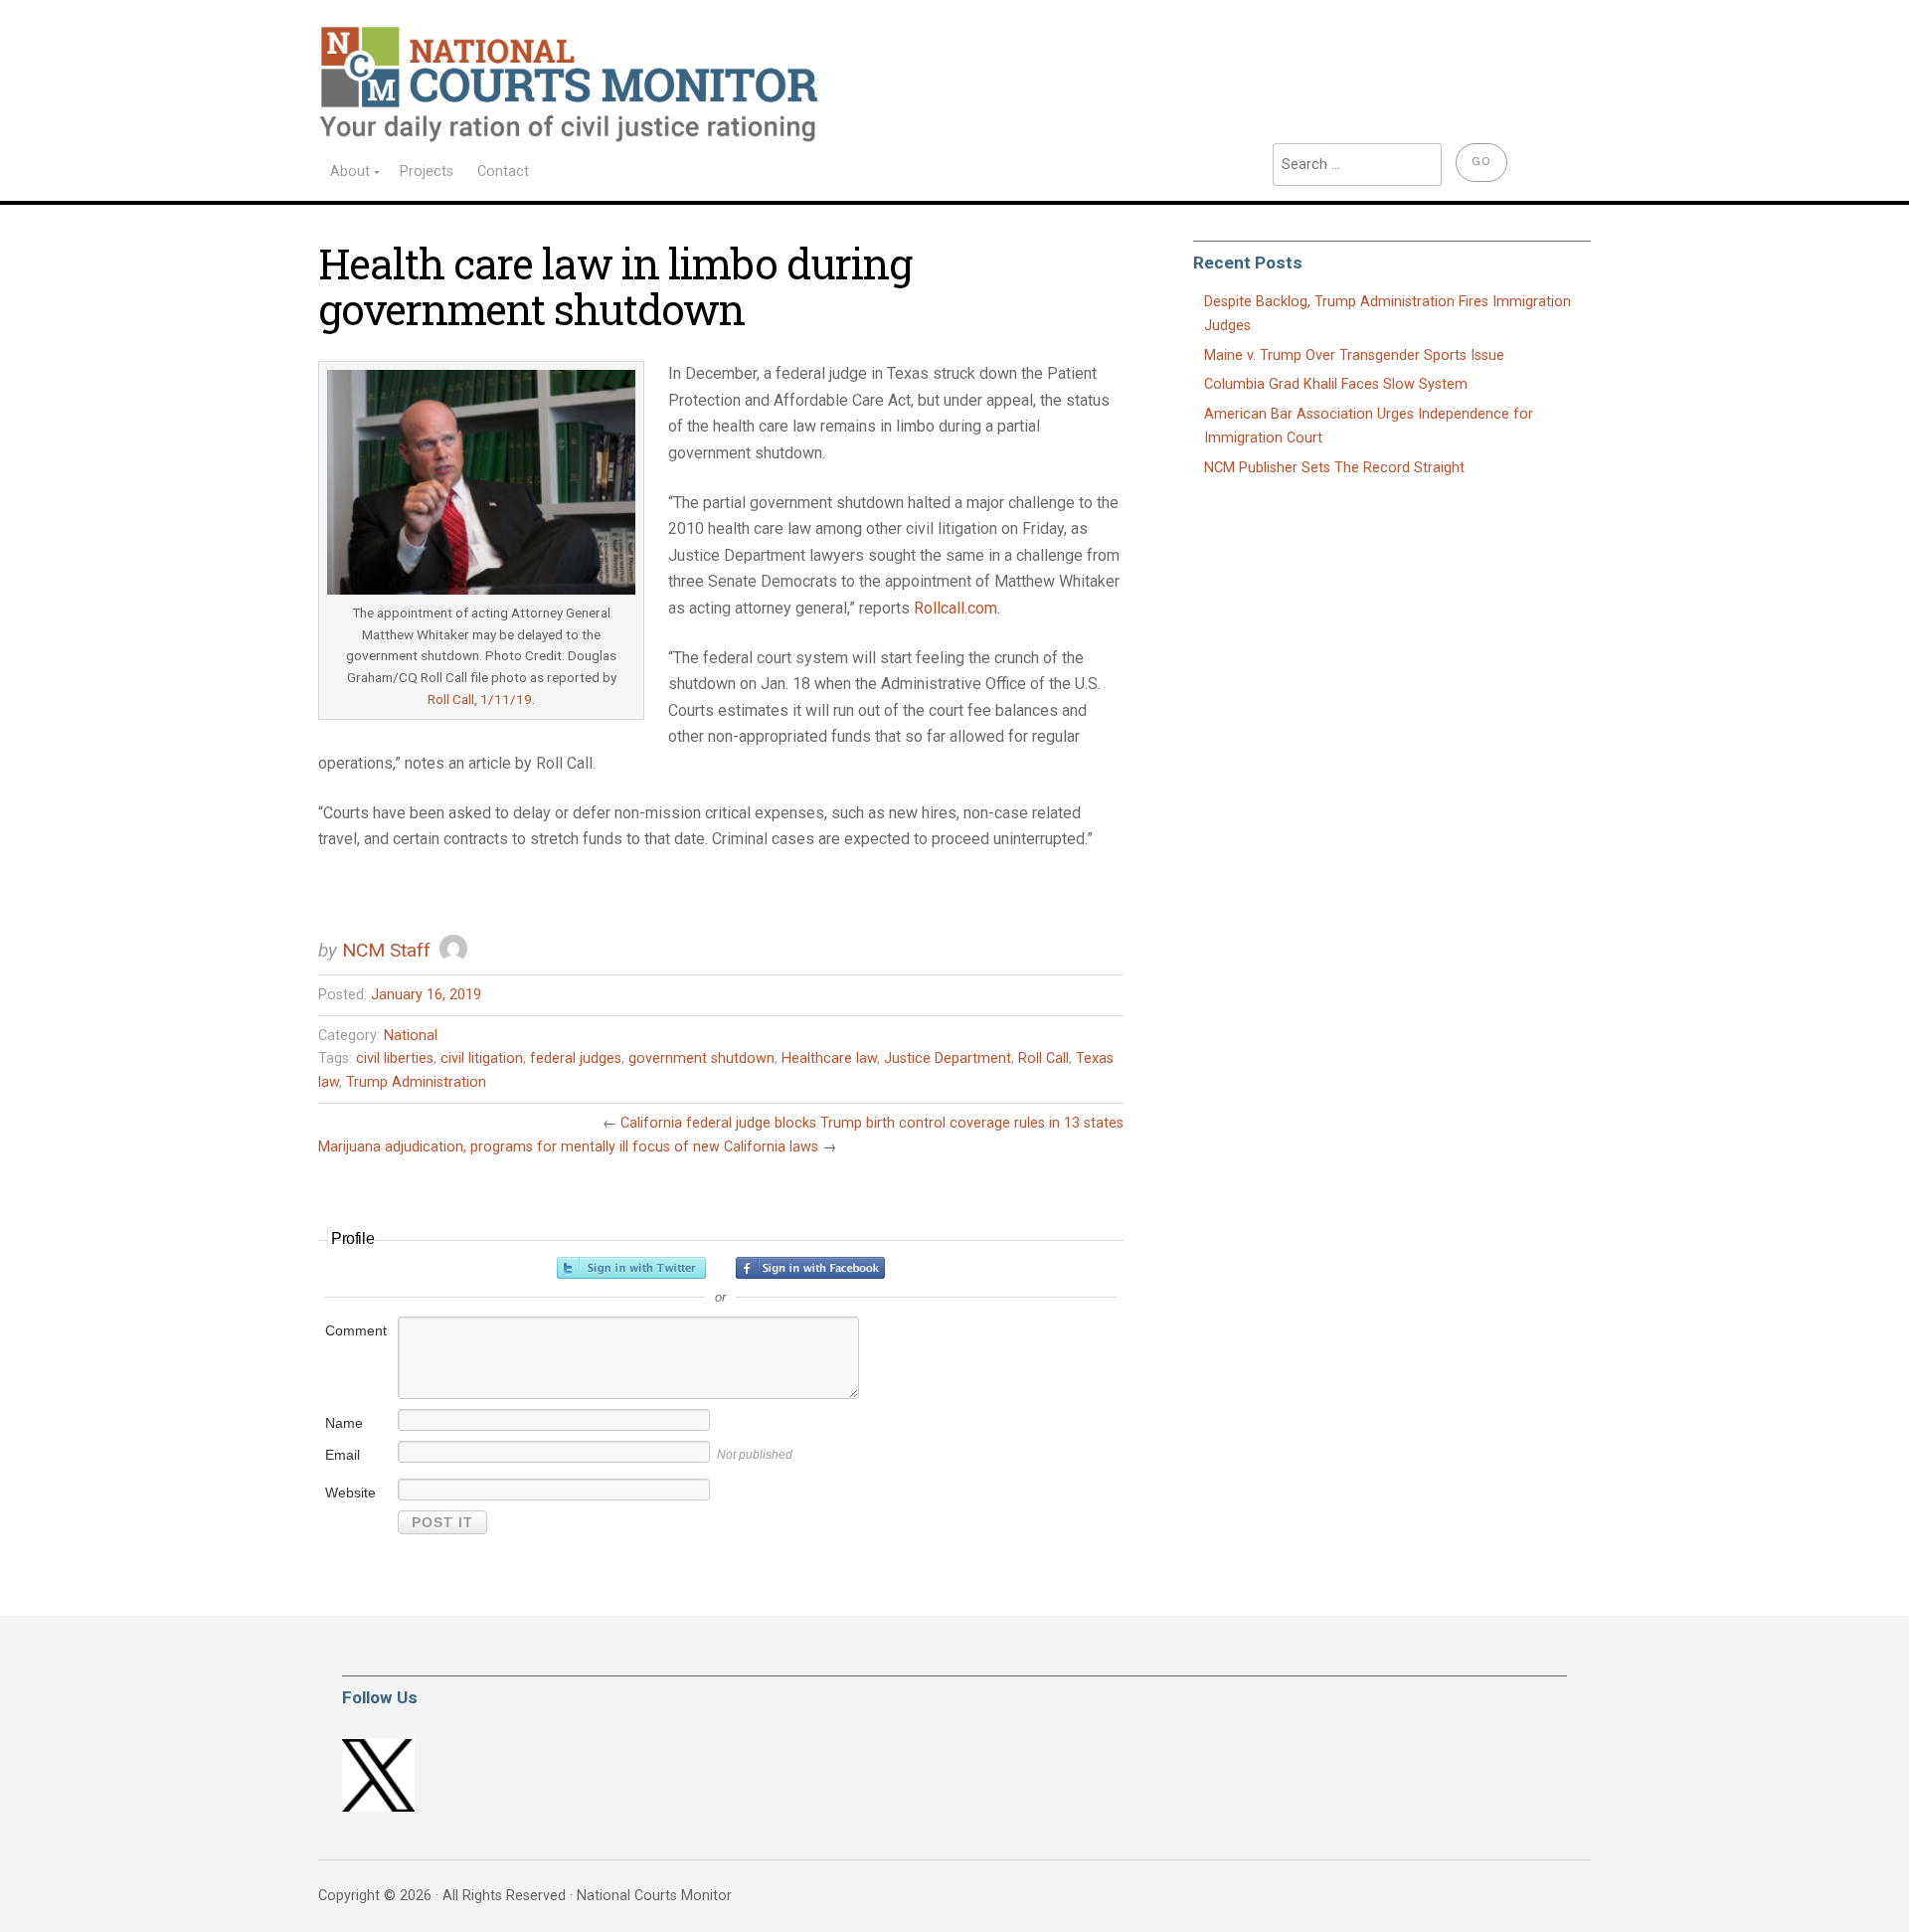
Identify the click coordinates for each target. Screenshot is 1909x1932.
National (411, 1036)
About (350, 172)
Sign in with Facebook (810, 1268)
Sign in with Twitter (631, 1268)
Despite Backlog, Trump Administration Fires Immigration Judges (1388, 314)
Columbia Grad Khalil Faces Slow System (1336, 384)
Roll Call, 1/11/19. (481, 699)
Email (343, 1455)
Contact (503, 172)
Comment (356, 1330)
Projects (427, 172)
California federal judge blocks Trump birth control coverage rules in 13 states (872, 1123)
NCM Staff (386, 950)
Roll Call (1043, 1058)
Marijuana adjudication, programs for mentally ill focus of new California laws (568, 1147)
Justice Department (948, 1058)
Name (344, 1423)
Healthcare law (829, 1058)
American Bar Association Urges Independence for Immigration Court (1369, 426)
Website (350, 1493)
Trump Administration (416, 1082)
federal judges (576, 1058)
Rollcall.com (955, 608)
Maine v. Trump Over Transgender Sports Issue (1354, 355)
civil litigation (482, 1058)
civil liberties (395, 1058)
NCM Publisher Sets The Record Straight (1334, 468)
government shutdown (701, 1058)
